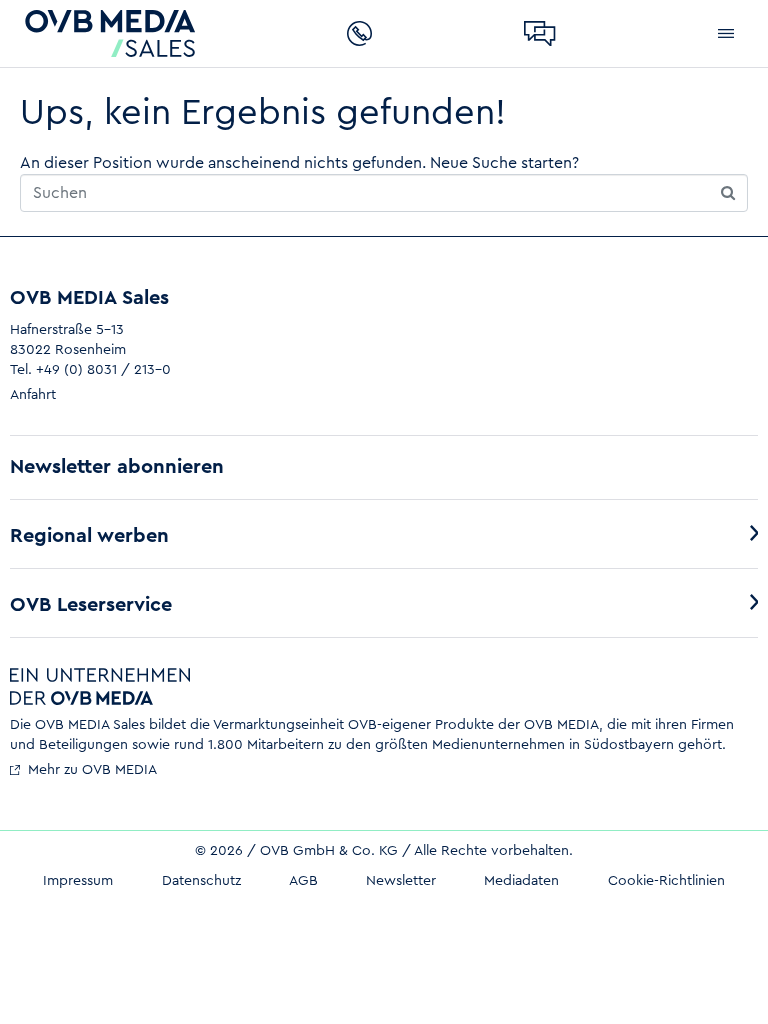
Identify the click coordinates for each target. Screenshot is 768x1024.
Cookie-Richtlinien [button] (666, 881)
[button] (725, 33)
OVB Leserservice (91, 605)
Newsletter (401, 881)
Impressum (78, 881)
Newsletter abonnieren (117, 467)
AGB (303, 881)
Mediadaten (521, 881)
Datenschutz (201, 881)
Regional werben (89, 536)
